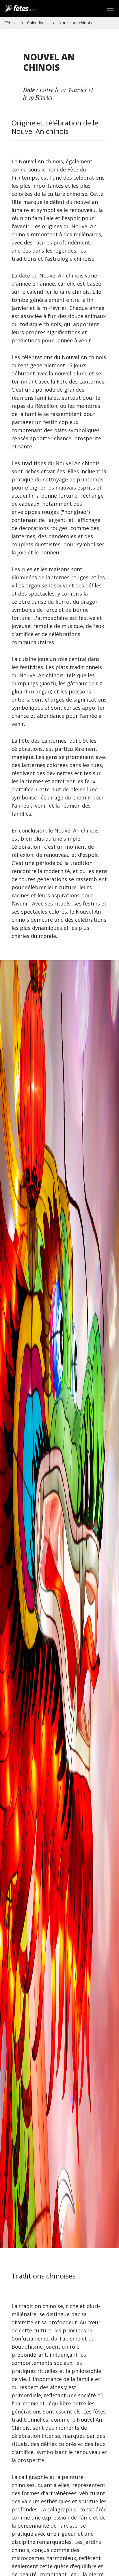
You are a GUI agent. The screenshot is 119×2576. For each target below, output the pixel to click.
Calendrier (37, 23)
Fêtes (10, 23)
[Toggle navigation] (110, 8)
